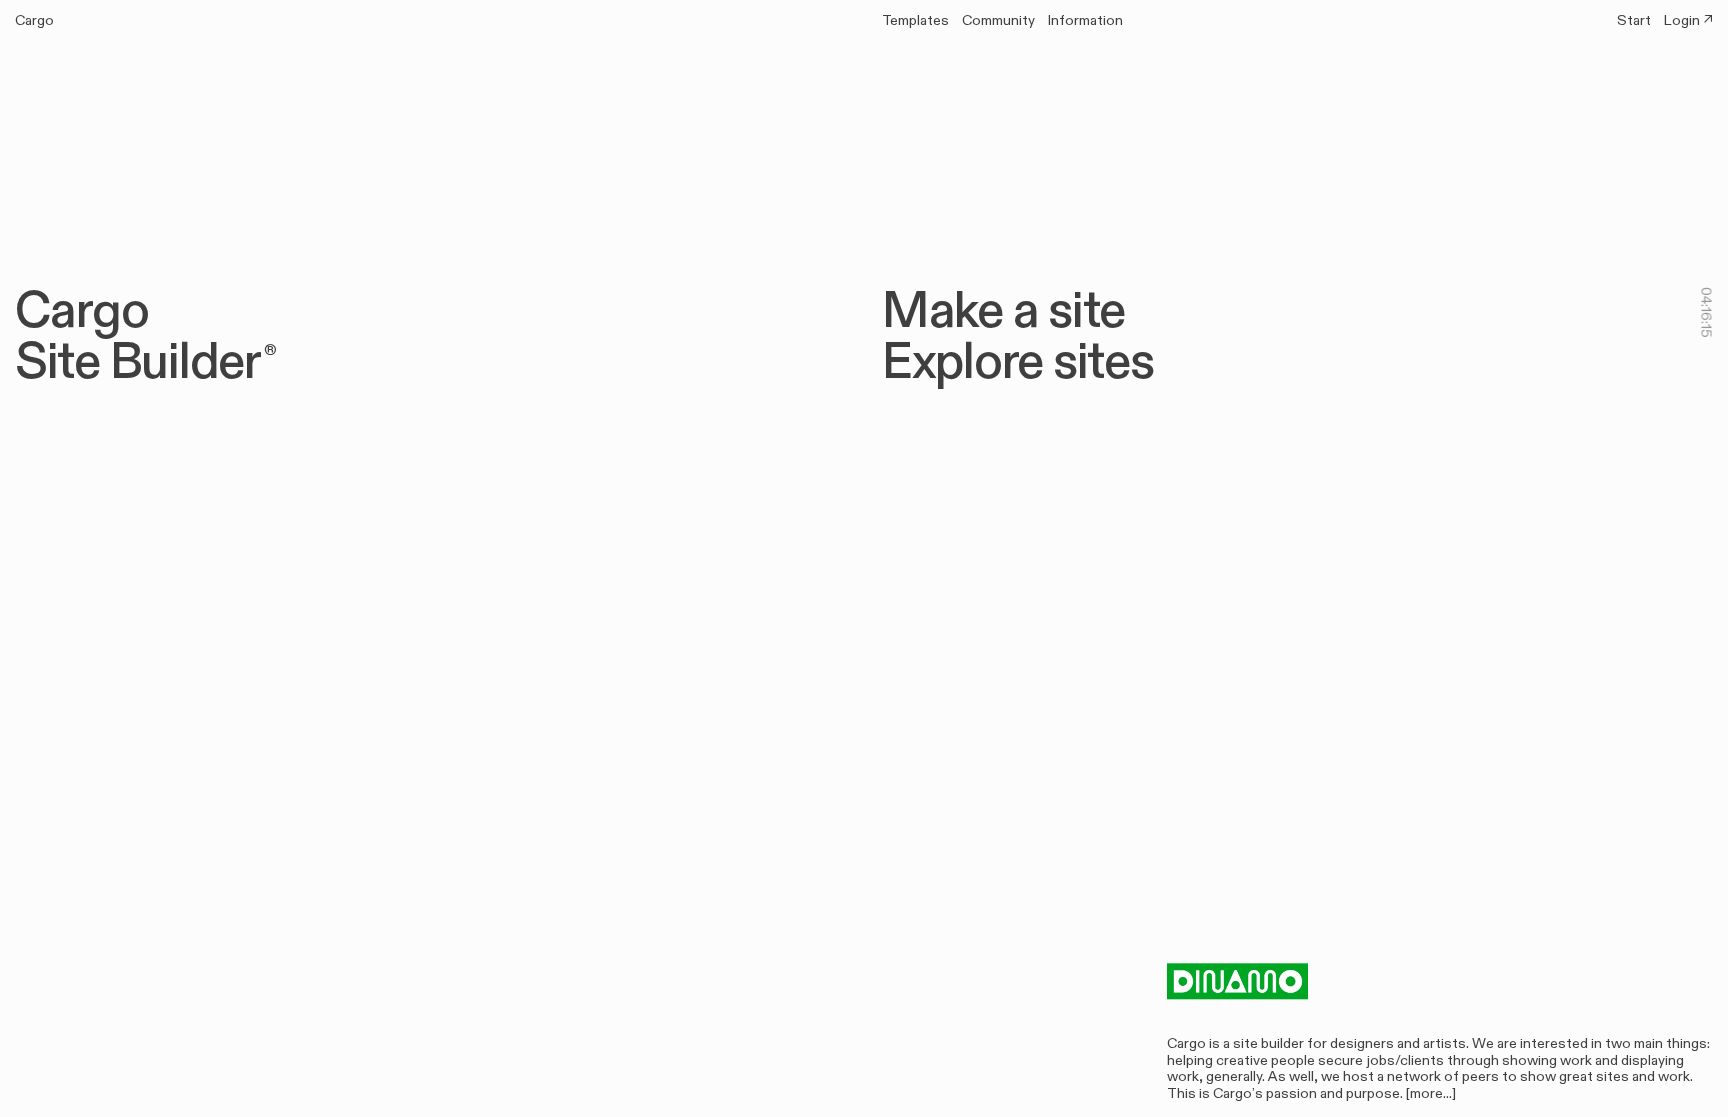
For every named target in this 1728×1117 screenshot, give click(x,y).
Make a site (1028, 309)
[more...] (1431, 1093)
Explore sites (1042, 360)
